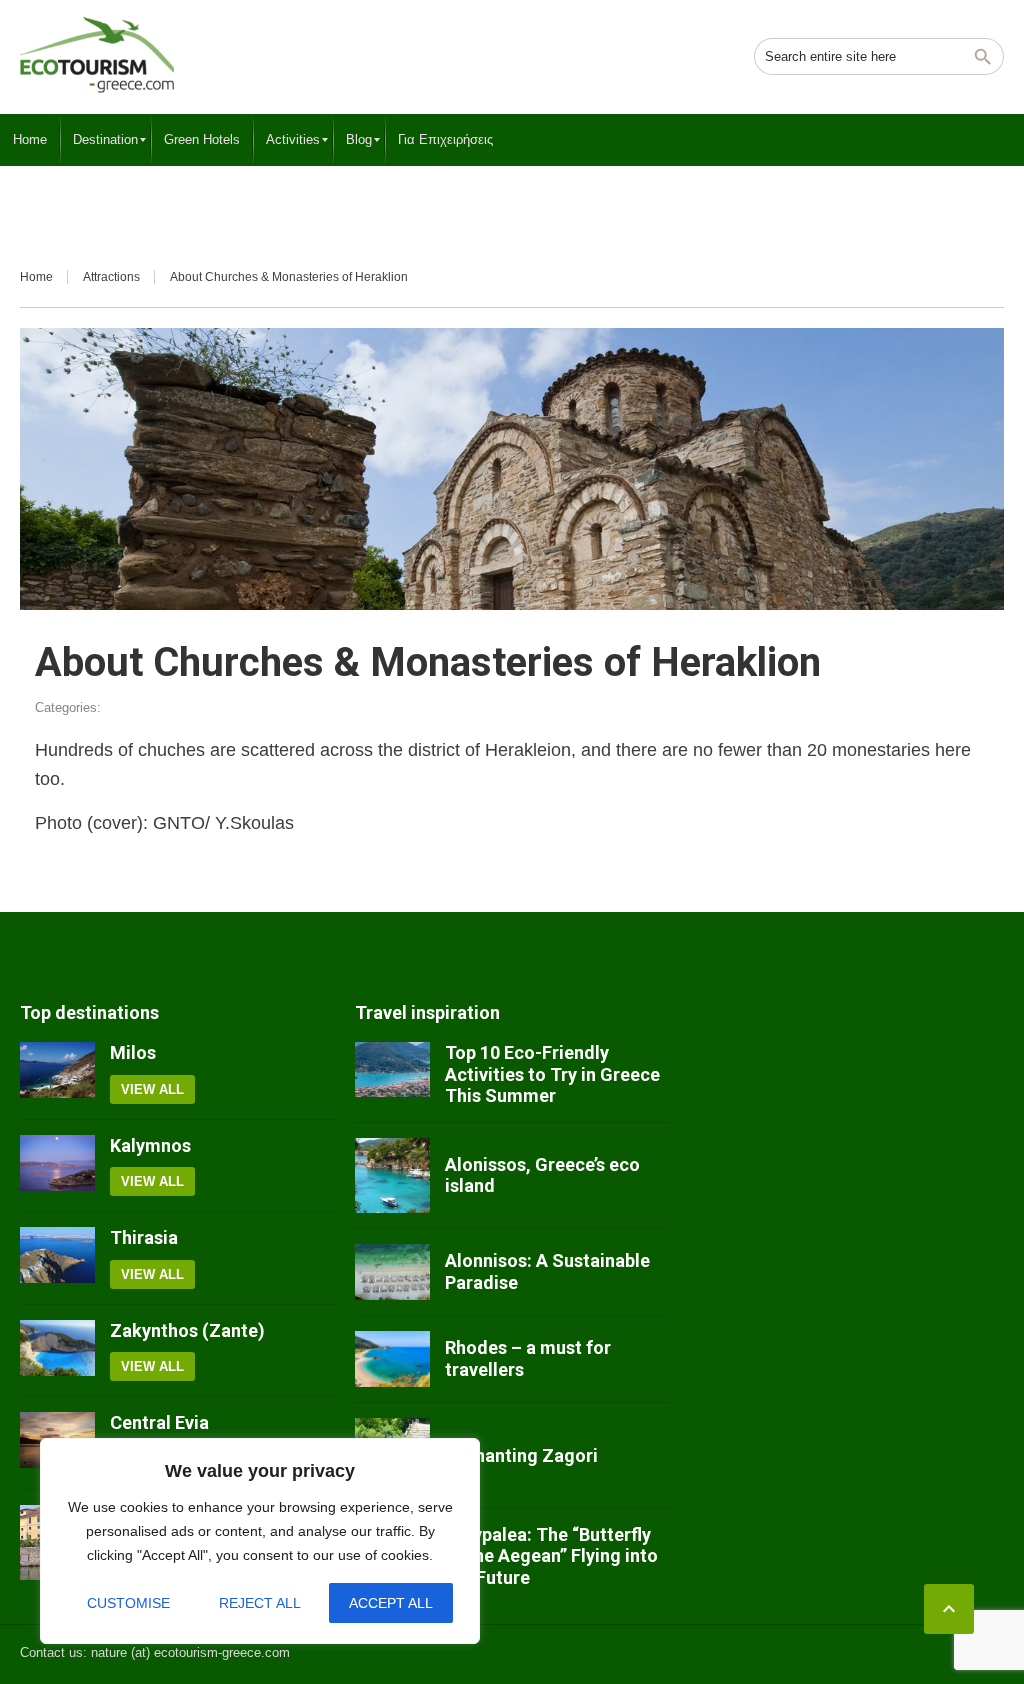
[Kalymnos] (57, 1166)
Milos (133, 1052)
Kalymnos (150, 1145)
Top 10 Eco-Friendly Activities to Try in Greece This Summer (552, 1074)
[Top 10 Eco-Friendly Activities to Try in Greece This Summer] (392, 1074)
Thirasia (144, 1237)
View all (152, 1089)
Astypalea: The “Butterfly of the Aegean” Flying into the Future (551, 1556)
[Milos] (57, 1073)
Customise (128, 1603)
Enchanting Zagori (521, 1455)
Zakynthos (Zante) (187, 1330)
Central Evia (159, 1422)
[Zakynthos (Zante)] (57, 1351)
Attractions (111, 277)
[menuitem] (30, 140)
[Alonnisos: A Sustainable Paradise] (392, 1272)
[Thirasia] (57, 1258)
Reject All (260, 1603)
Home (36, 277)
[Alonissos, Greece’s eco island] (392, 1175)
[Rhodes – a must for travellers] (392, 1359)
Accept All (391, 1603)
